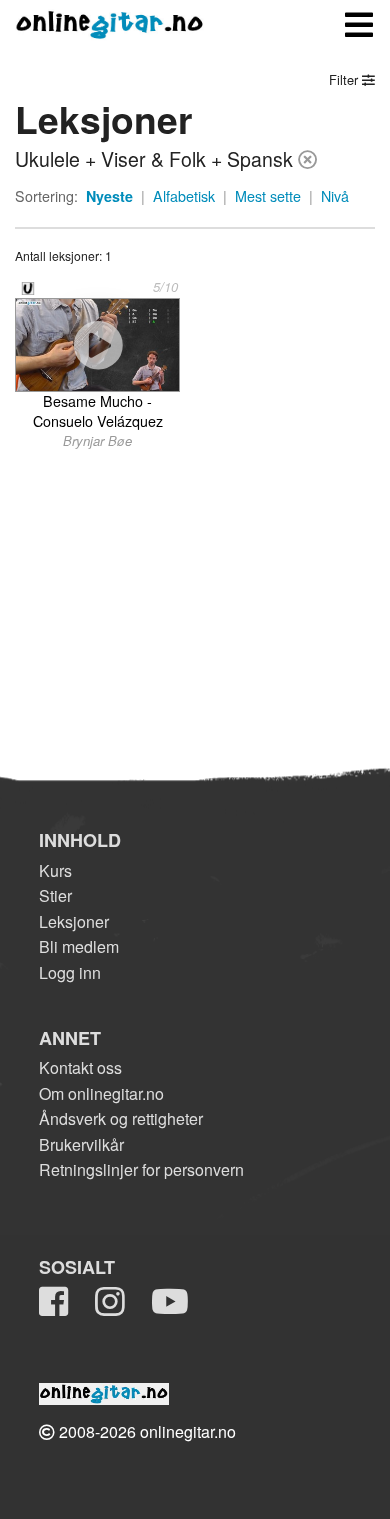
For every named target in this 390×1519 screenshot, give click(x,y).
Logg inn (70, 972)
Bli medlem (79, 946)
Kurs (55, 870)
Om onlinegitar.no (101, 1093)
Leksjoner (74, 921)
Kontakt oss (80, 1067)
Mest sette (268, 196)
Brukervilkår (81, 1144)
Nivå (335, 196)
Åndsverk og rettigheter (121, 1118)
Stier (55, 895)
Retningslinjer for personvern (141, 1169)
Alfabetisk (184, 196)
